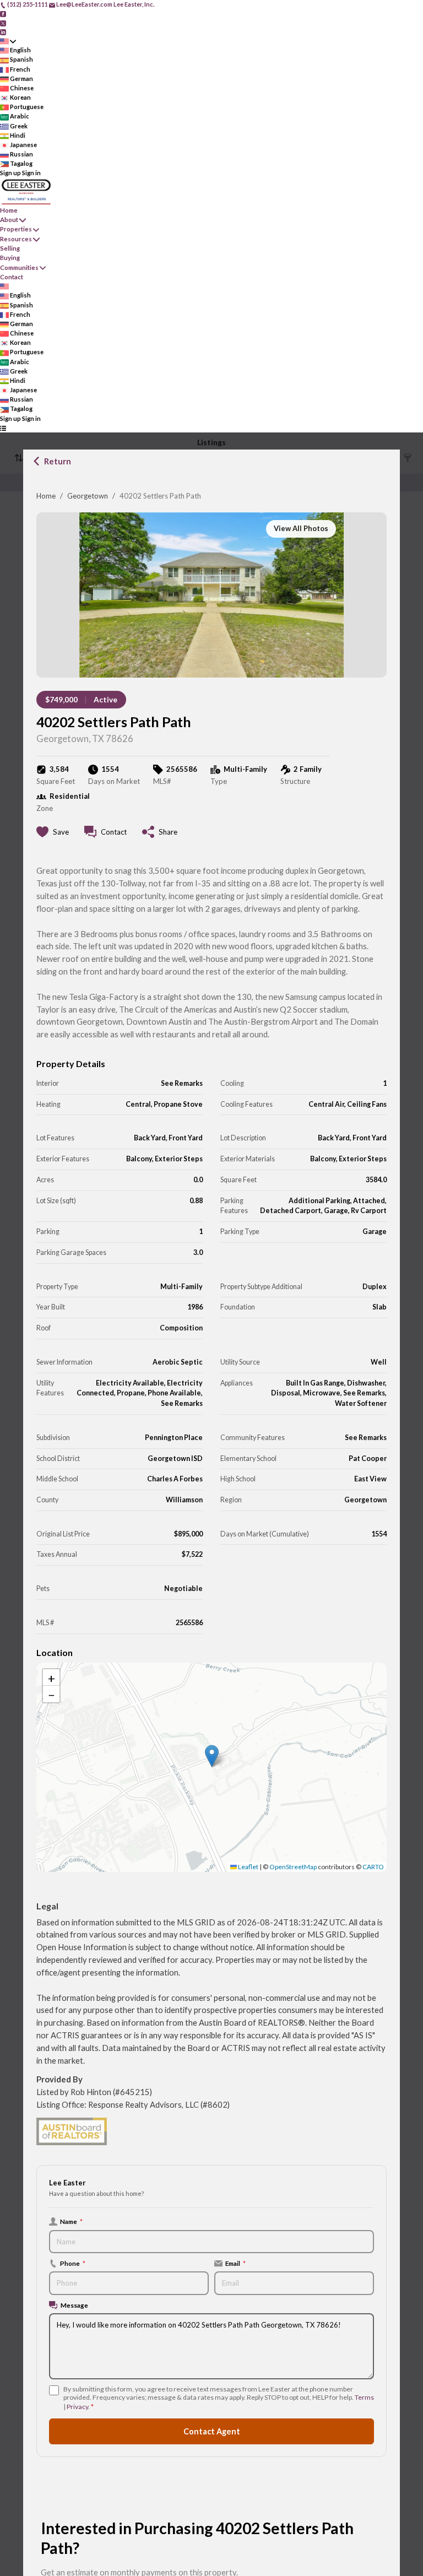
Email (235, 2263)
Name (71, 2221)
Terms (364, 2397)
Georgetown (88, 496)
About (9, 220)
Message (74, 2305)
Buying (10, 258)
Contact (12, 277)
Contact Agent (212, 2431)
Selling (10, 248)
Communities (19, 267)
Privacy (77, 2407)
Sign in (31, 173)
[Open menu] (3, 428)
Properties (16, 229)
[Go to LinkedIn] (3, 32)
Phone (73, 2263)
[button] (212, 1756)
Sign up (10, 173)
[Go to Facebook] (3, 13)
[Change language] (8, 41)
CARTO (373, 1867)
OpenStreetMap (293, 1867)
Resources (16, 239)
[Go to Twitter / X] (3, 22)
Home (46, 496)
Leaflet (248, 1867)
